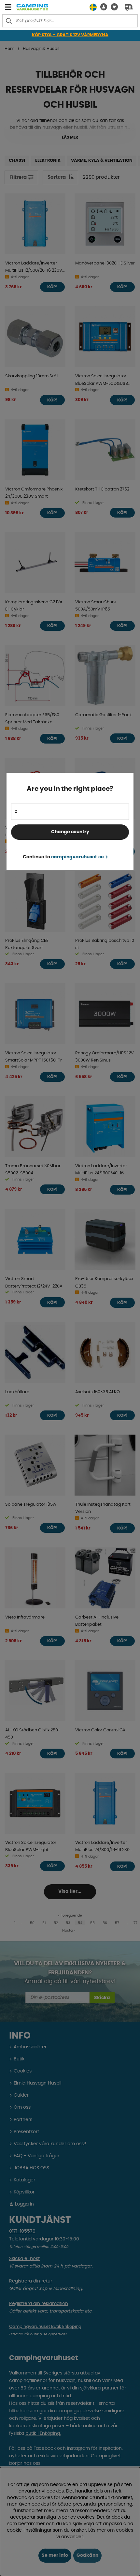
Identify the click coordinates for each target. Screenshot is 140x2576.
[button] (102, 7)
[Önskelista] (112, 7)
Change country (70, 832)
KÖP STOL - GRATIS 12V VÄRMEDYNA (70, 35)
